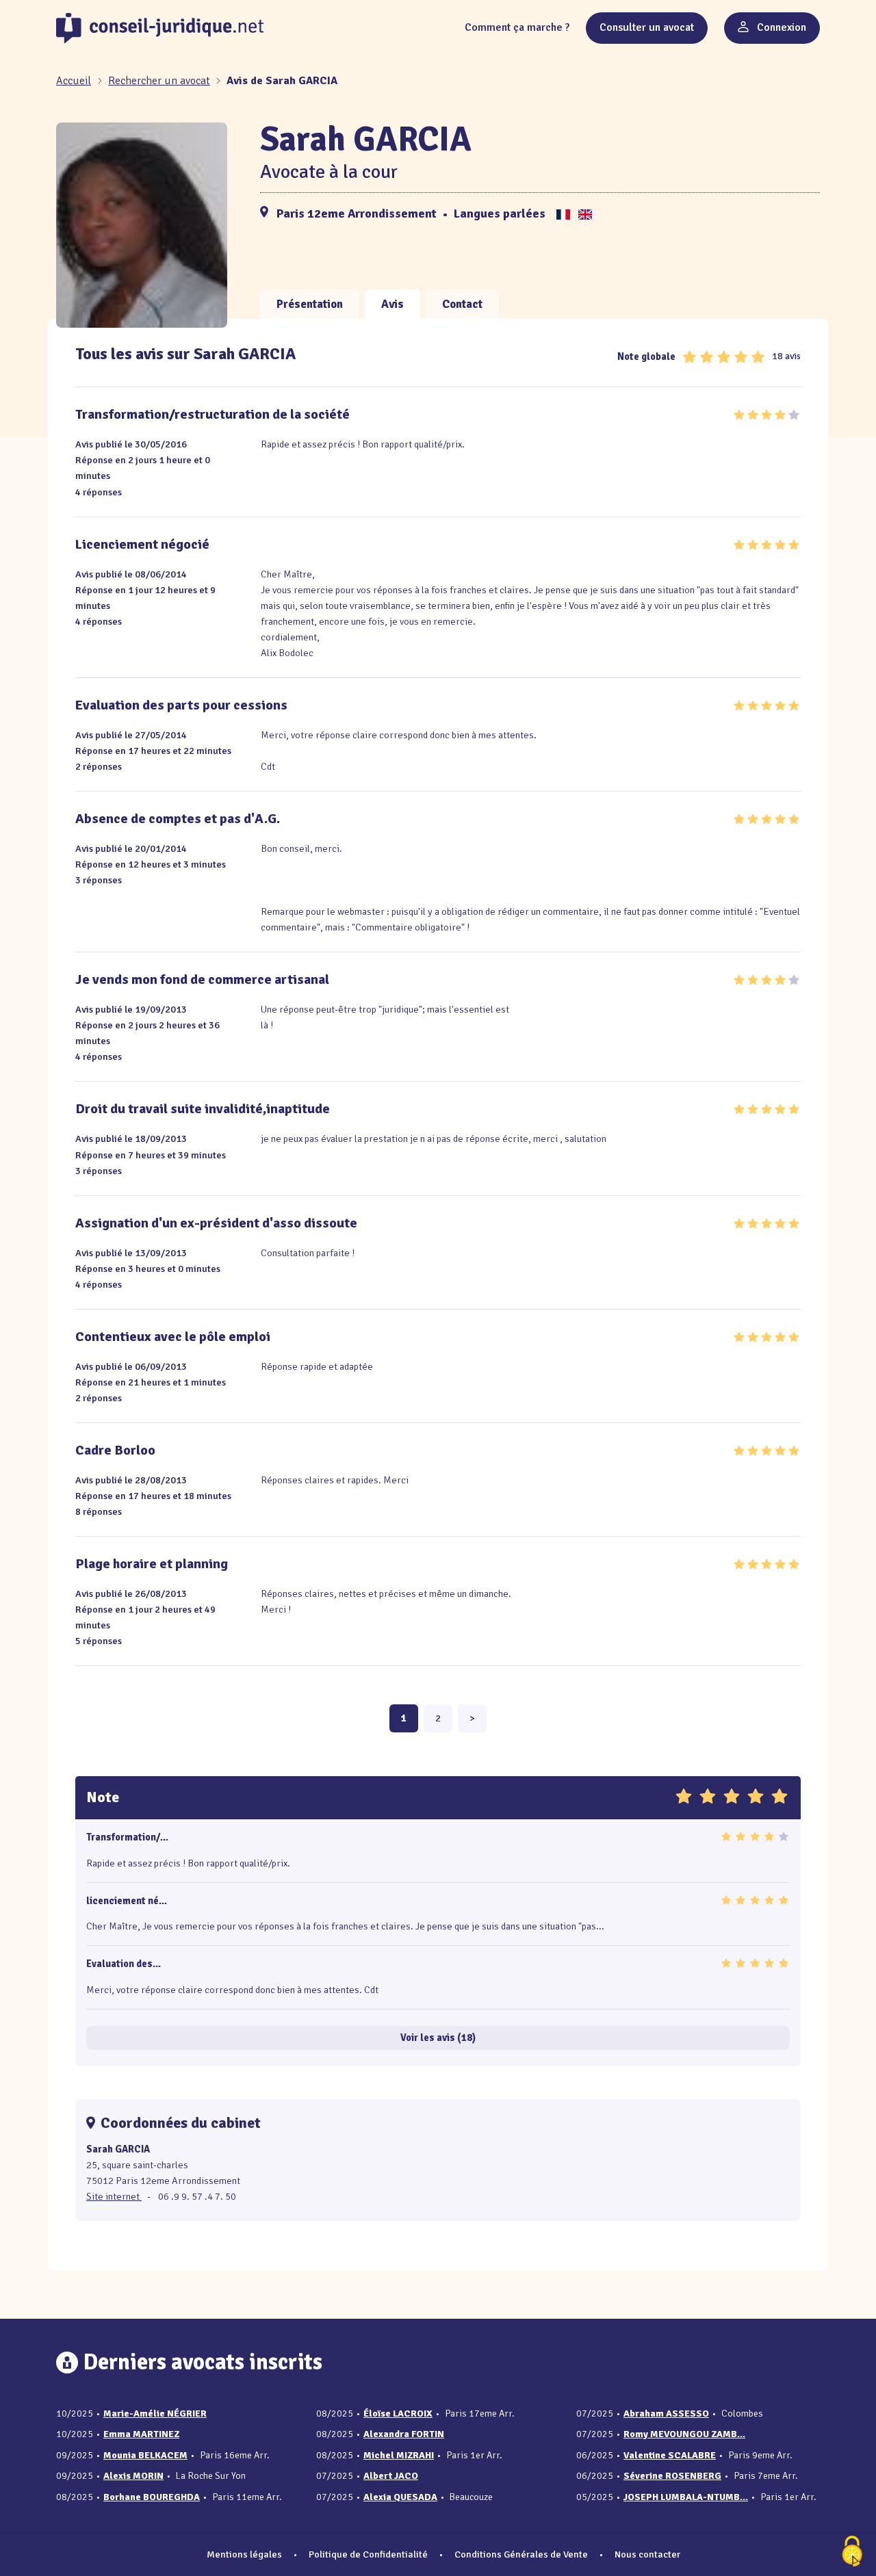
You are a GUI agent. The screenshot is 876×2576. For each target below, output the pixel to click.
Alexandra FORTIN (404, 2434)
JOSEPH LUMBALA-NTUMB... (686, 2497)
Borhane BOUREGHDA (152, 2497)
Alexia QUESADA (400, 2497)
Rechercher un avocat (159, 81)
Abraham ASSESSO (666, 2414)
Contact (462, 304)
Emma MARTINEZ (141, 2434)
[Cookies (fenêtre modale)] (852, 2552)
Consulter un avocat (647, 27)
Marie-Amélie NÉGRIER (155, 2414)
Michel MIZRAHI (399, 2455)
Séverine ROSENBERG (672, 2476)
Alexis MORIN (133, 2476)
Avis (392, 304)
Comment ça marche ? (517, 27)
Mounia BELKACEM (145, 2455)
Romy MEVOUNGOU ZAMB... (684, 2434)
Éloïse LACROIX (398, 2414)
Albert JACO (391, 2476)
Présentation (310, 304)
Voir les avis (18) (438, 2038)
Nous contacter (647, 2554)
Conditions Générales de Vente (521, 2554)
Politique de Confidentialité (368, 2554)
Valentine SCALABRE (670, 2455)
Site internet (114, 2196)
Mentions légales (244, 2554)
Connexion (780, 27)
